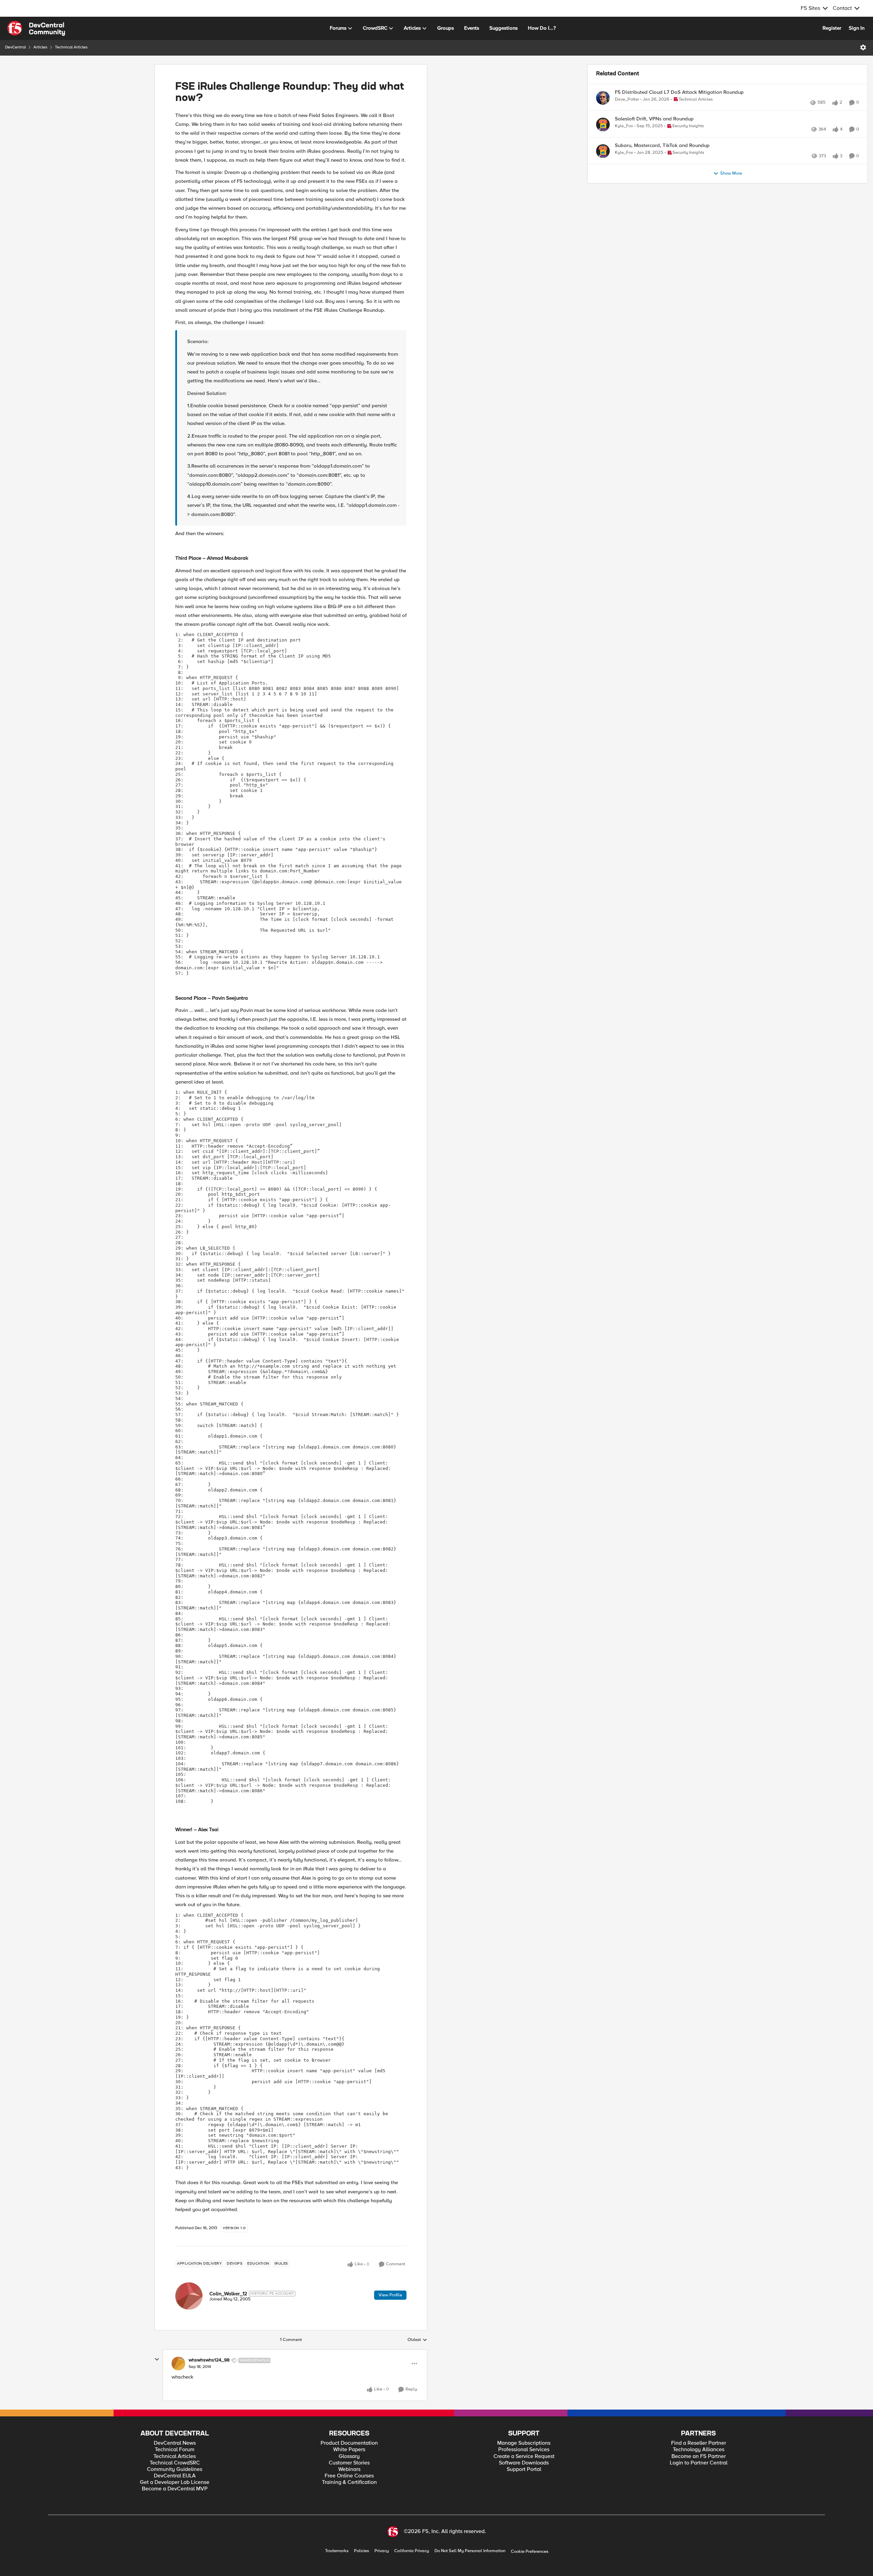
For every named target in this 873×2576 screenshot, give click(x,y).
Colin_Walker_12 (228, 2294)
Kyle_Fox (624, 134)
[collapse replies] (157, 2359)
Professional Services (524, 2450)
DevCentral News (175, 2443)
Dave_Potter (627, 99)
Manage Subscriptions (524, 2443)
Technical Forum (175, 2450)
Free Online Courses (349, 2476)
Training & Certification (349, 2482)
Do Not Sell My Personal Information (470, 2551)
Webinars (349, 2469)
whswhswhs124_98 (209, 2360)
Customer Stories (349, 2463)
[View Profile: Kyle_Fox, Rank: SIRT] (603, 132)
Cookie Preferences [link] (530, 2551)
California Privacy (412, 2551)
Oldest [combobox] (417, 2340)
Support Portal (524, 2469)
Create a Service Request (524, 2456)
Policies (361, 2551)
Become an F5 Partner (699, 2456)
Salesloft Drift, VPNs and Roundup (654, 126)
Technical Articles (71, 47)
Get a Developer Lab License (175, 2482)
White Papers (349, 2450)
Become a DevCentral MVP (175, 2489)
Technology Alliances (699, 2450)
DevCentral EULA (175, 2476)
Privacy (382, 2551)
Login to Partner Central (699, 2463)
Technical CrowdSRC (175, 2463)
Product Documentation (349, 2443)
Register (832, 28)
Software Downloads (524, 2463)
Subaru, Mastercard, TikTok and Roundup (662, 160)
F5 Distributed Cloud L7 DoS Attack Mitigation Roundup (679, 92)
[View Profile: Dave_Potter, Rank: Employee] (603, 98)
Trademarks (337, 2551)
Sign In (857, 28)
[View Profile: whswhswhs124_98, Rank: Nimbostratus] (178, 2364)
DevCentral (16, 47)
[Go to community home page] (36, 28)
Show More (731, 196)
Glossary (349, 2456)
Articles (40, 47)
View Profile (390, 2295)
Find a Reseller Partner (699, 2443)
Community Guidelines (175, 2469)
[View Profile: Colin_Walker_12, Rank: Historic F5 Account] (189, 2296)
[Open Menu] (863, 47)
